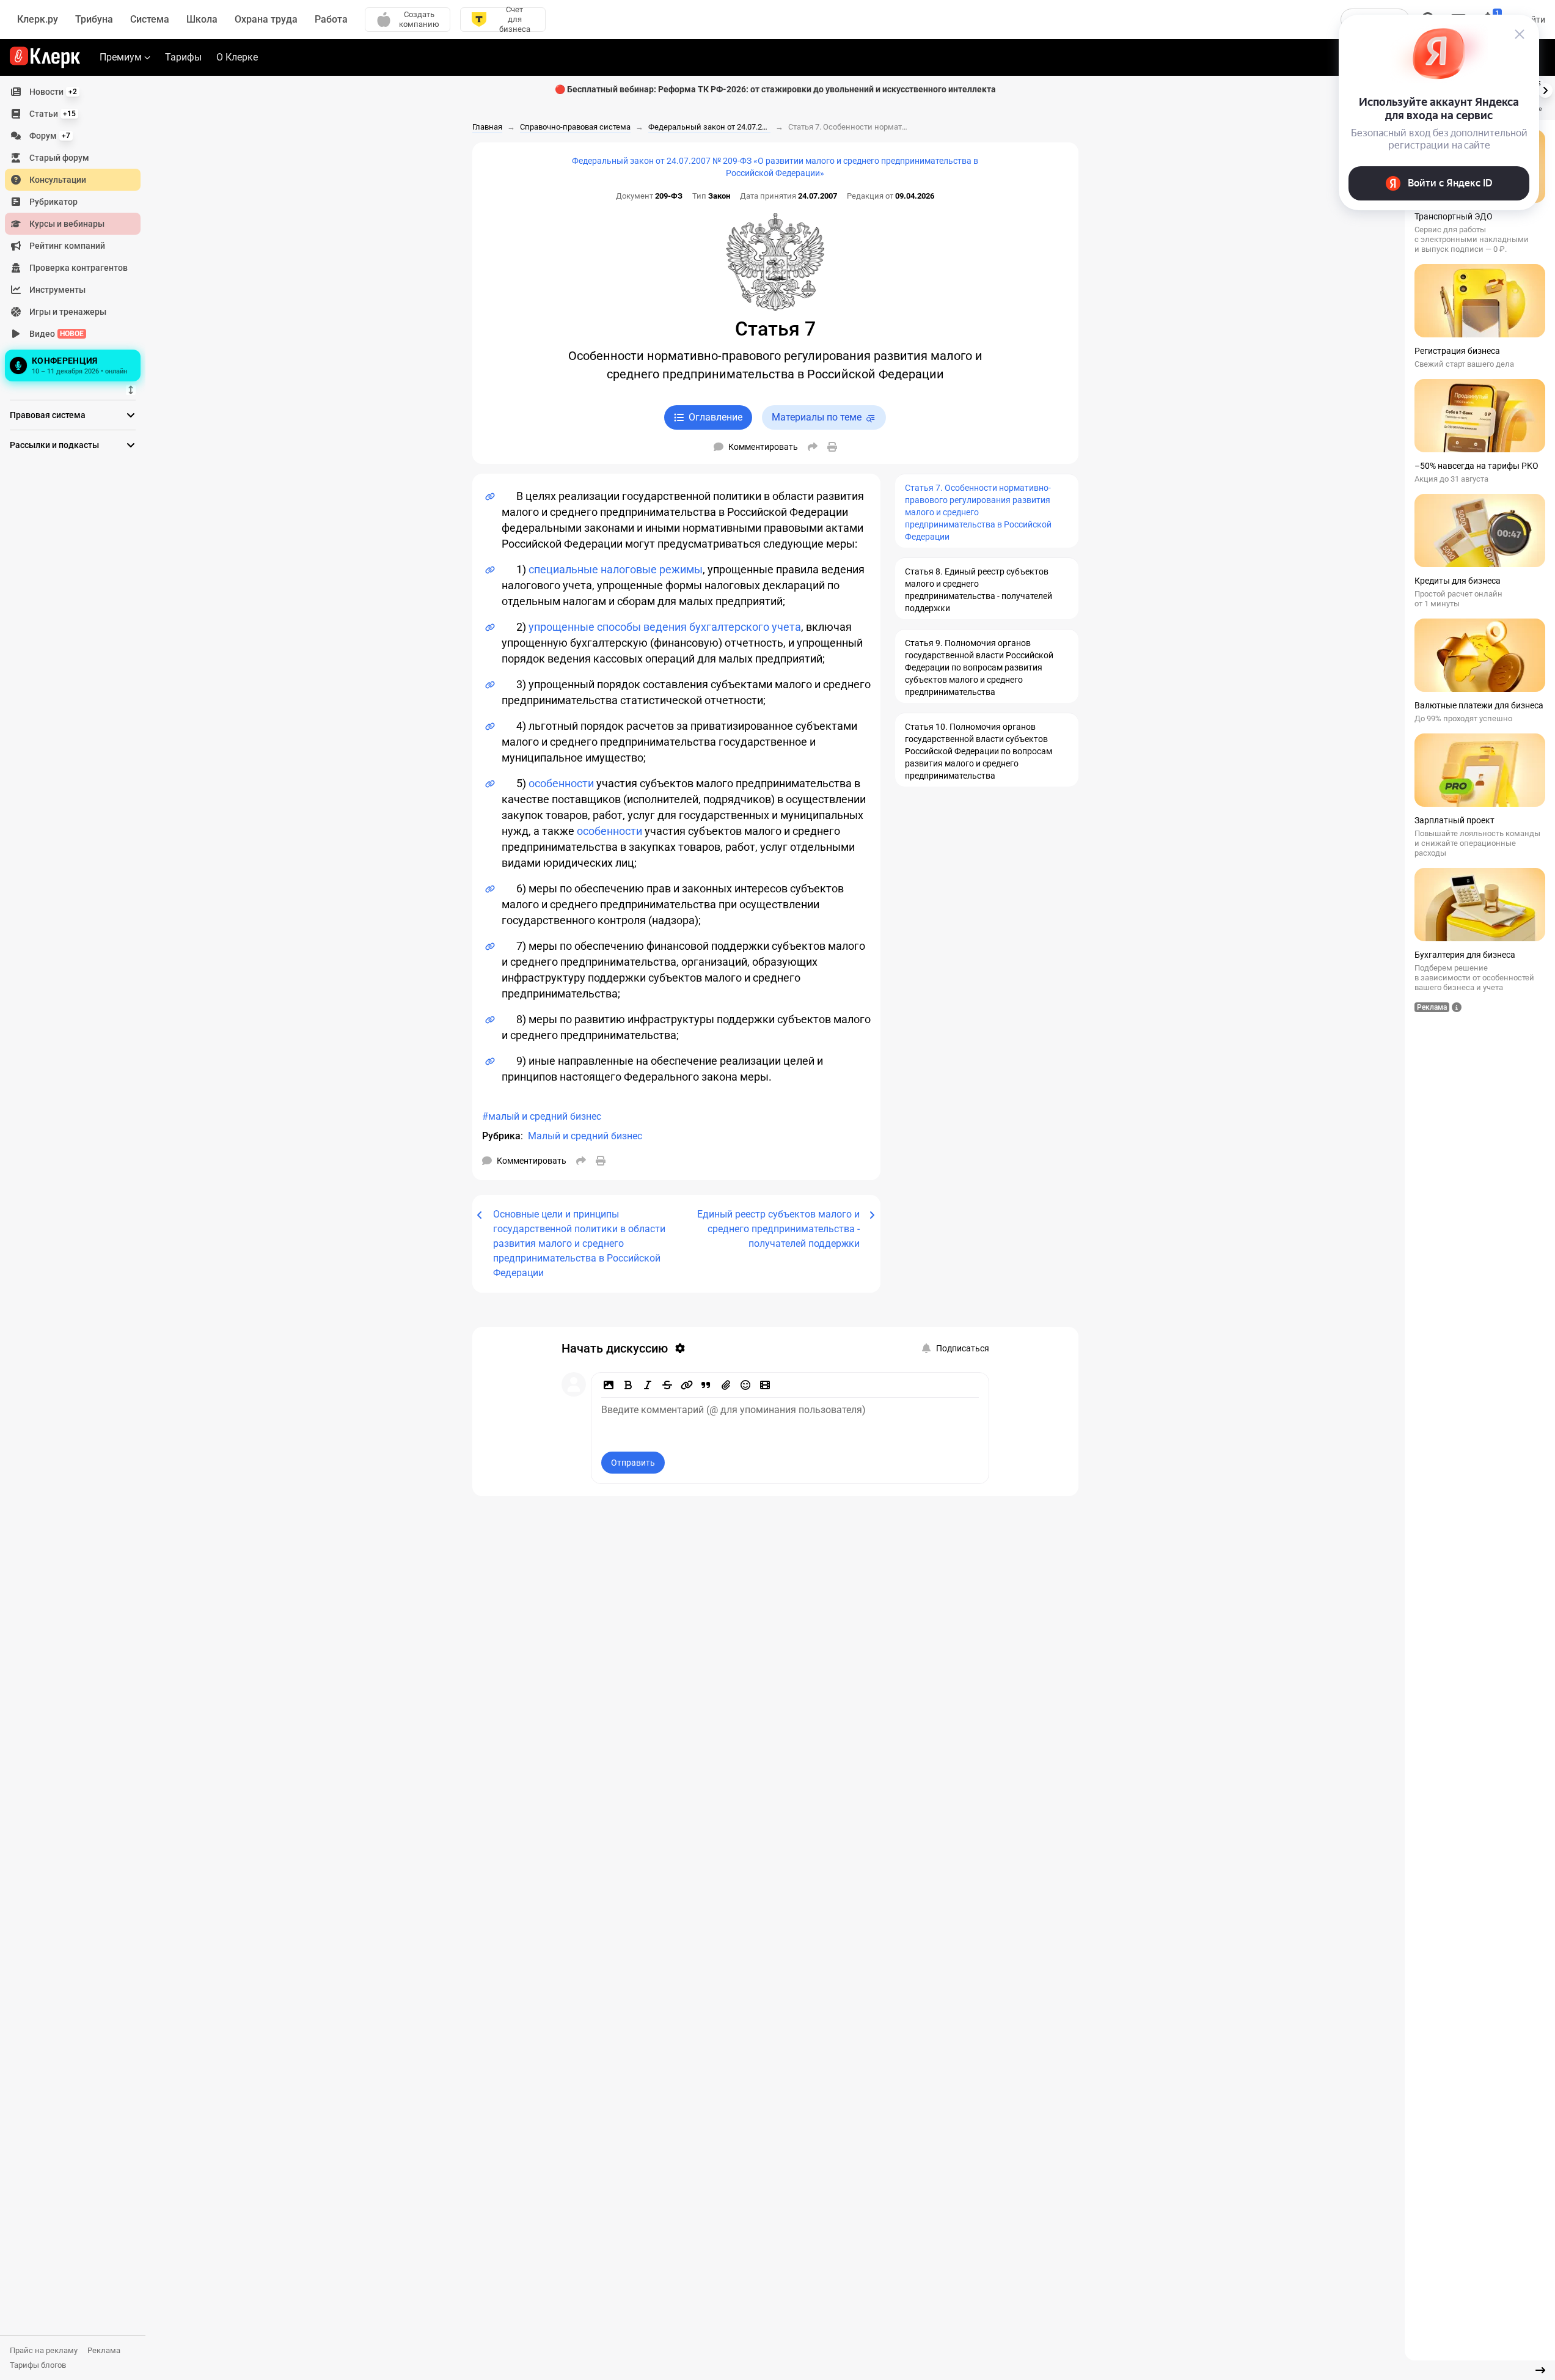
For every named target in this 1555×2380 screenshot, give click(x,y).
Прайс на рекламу (44, 2350)
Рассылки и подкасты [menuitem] (54, 445)
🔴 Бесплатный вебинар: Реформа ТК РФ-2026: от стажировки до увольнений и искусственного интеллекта (775, 89)
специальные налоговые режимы (616, 569)
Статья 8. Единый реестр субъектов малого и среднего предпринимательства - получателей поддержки (979, 590)
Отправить (633, 1463)
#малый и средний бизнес (542, 1116)
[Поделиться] (813, 447)
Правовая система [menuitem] (48, 415)
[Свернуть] (1540, 2370)
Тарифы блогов (38, 2365)
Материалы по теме (817, 417)
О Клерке (237, 57)
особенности (561, 783)
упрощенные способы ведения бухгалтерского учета (665, 627)
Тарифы (183, 57)
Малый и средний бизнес (585, 1136)
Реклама (104, 2350)
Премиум (121, 57)
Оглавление (715, 417)
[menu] (78, 233)
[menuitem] (73, 92)
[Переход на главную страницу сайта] (45, 57)
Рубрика (501, 1136)
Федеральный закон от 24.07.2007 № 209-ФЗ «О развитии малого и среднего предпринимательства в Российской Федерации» (775, 167)
